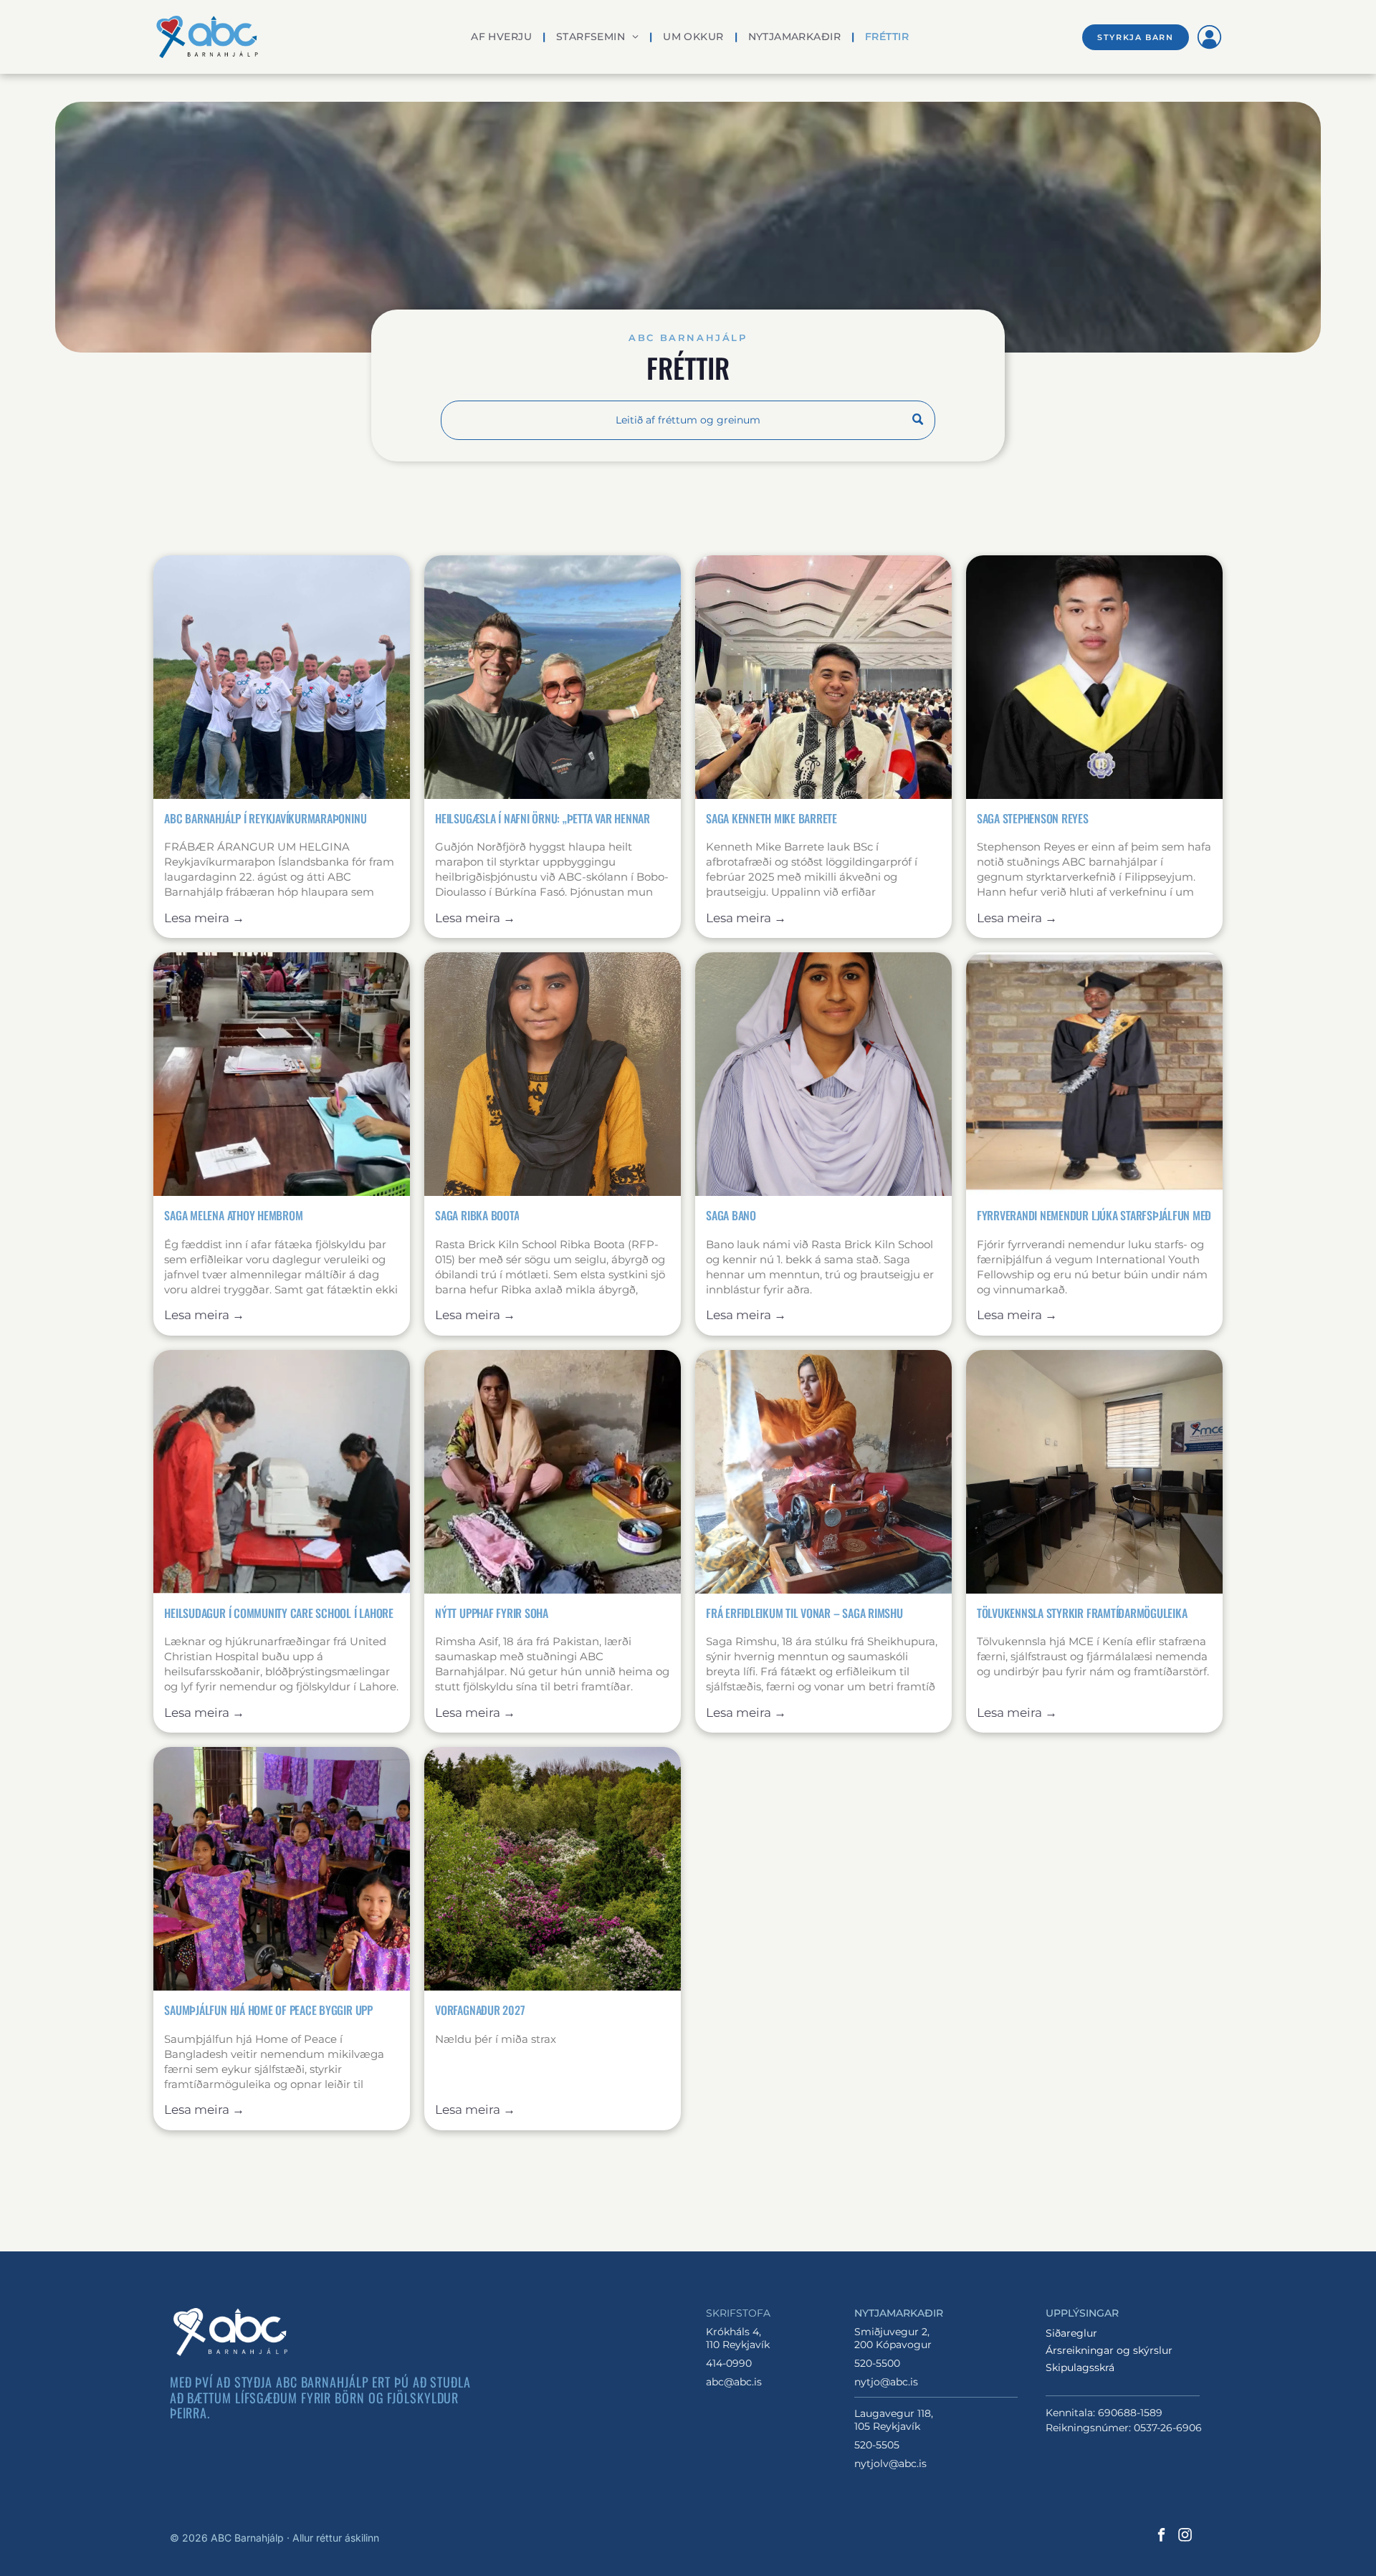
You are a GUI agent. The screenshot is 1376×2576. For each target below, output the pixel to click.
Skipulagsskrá (1080, 2367)
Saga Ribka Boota (477, 1215)
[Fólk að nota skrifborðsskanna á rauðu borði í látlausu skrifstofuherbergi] (282, 1472)
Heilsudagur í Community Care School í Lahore (278, 1613)
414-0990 (729, 2363)
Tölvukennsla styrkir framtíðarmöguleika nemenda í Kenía (1082, 1613)
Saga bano (731, 1215)
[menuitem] (503, 37)
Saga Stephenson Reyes (1033, 818)
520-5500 (877, 2363)
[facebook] (1161, 2537)
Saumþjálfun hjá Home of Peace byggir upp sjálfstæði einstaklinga (268, 2010)
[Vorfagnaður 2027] (553, 1869)
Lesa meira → (204, 918)
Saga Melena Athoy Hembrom (233, 1215)
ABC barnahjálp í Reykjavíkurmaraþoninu (265, 818)
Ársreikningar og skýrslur (1109, 2350)
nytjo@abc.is (886, 2382)
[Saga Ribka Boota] (553, 1074)
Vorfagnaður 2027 (480, 2010)
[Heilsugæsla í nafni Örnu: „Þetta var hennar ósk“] (553, 677)
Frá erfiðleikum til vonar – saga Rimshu (804, 1613)
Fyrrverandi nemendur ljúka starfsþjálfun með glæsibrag (1094, 1215)
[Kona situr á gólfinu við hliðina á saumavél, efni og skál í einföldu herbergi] (553, 1472)
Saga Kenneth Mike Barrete (771, 818)
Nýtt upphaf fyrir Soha (492, 1613)
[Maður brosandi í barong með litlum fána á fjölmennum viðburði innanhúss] (823, 677)
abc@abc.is (734, 2382)
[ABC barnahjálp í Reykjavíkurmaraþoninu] (282, 677)
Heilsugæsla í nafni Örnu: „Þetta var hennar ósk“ (543, 818)
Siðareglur (1071, 2333)
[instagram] (1185, 2537)
